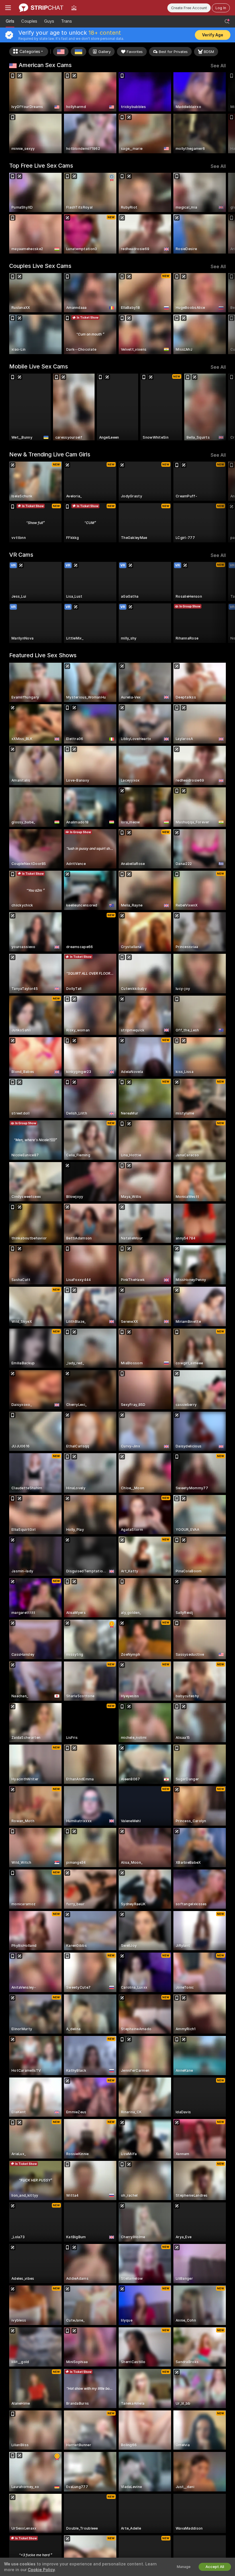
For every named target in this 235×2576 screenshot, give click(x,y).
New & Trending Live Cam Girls (50, 454)
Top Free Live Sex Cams (41, 166)
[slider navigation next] (223, 113)
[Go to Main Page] (41, 8)
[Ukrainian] (79, 52)
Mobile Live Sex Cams (39, 366)
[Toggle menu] (8, 8)
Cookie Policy (41, 2570)
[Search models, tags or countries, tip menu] (227, 21)
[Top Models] (74, 8)
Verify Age (213, 35)
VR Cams (21, 555)
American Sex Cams (45, 65)
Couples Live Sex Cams (40, 266)
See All (218, 66)
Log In (221, 8)
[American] (61, 52)
